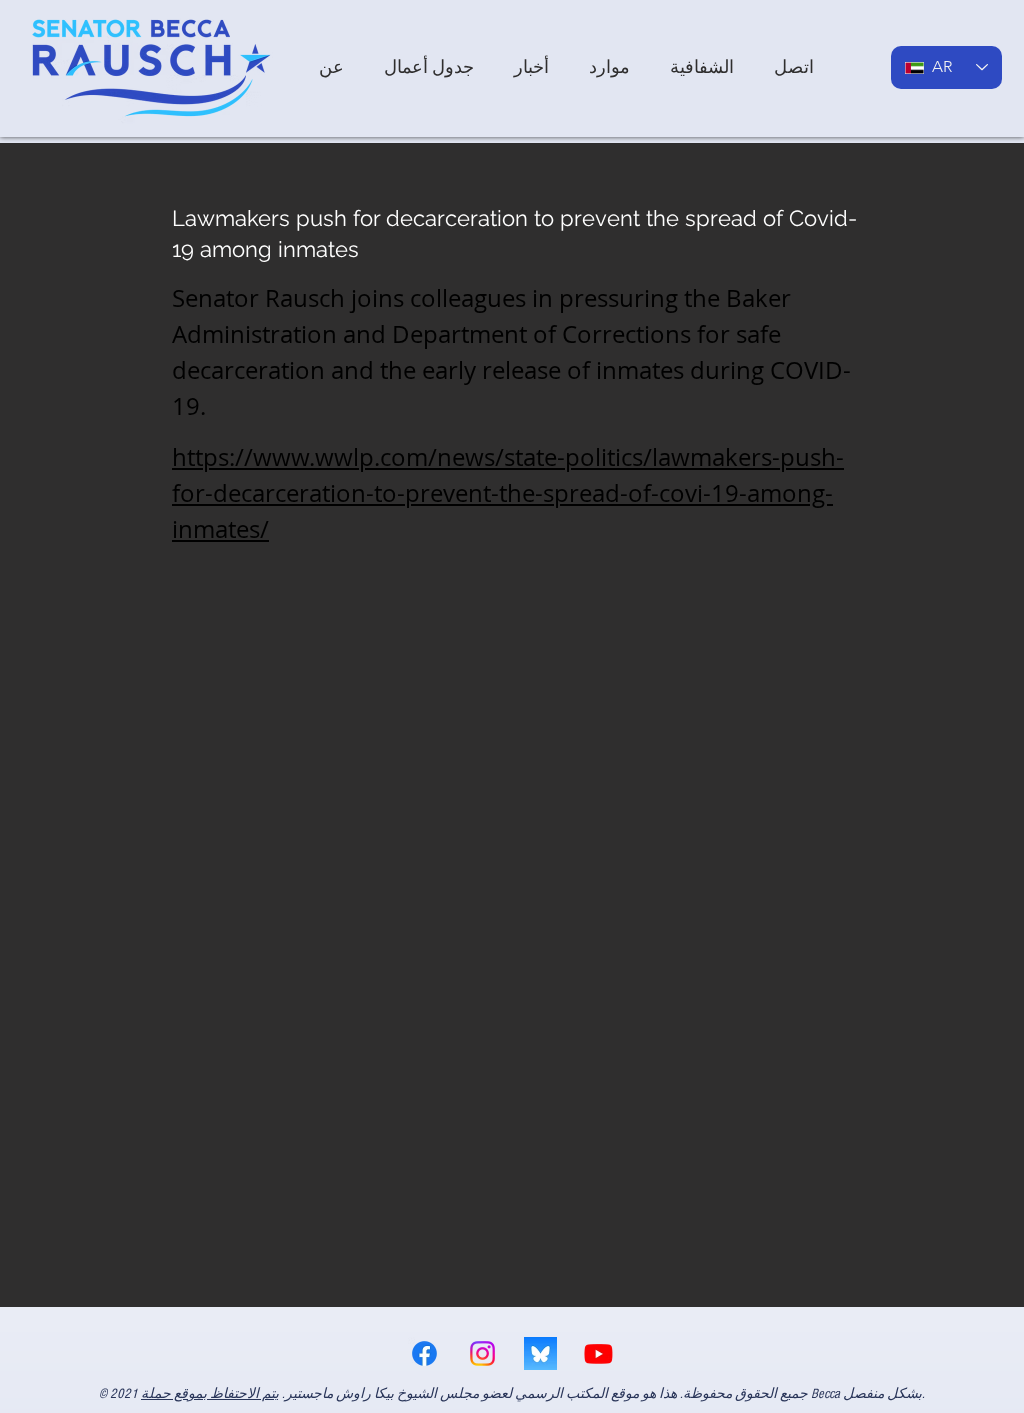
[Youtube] (598, 1353)
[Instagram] (482, 1353)
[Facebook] (424, 1353)
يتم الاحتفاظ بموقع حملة (210, 1394)
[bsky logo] (540, 1353)
